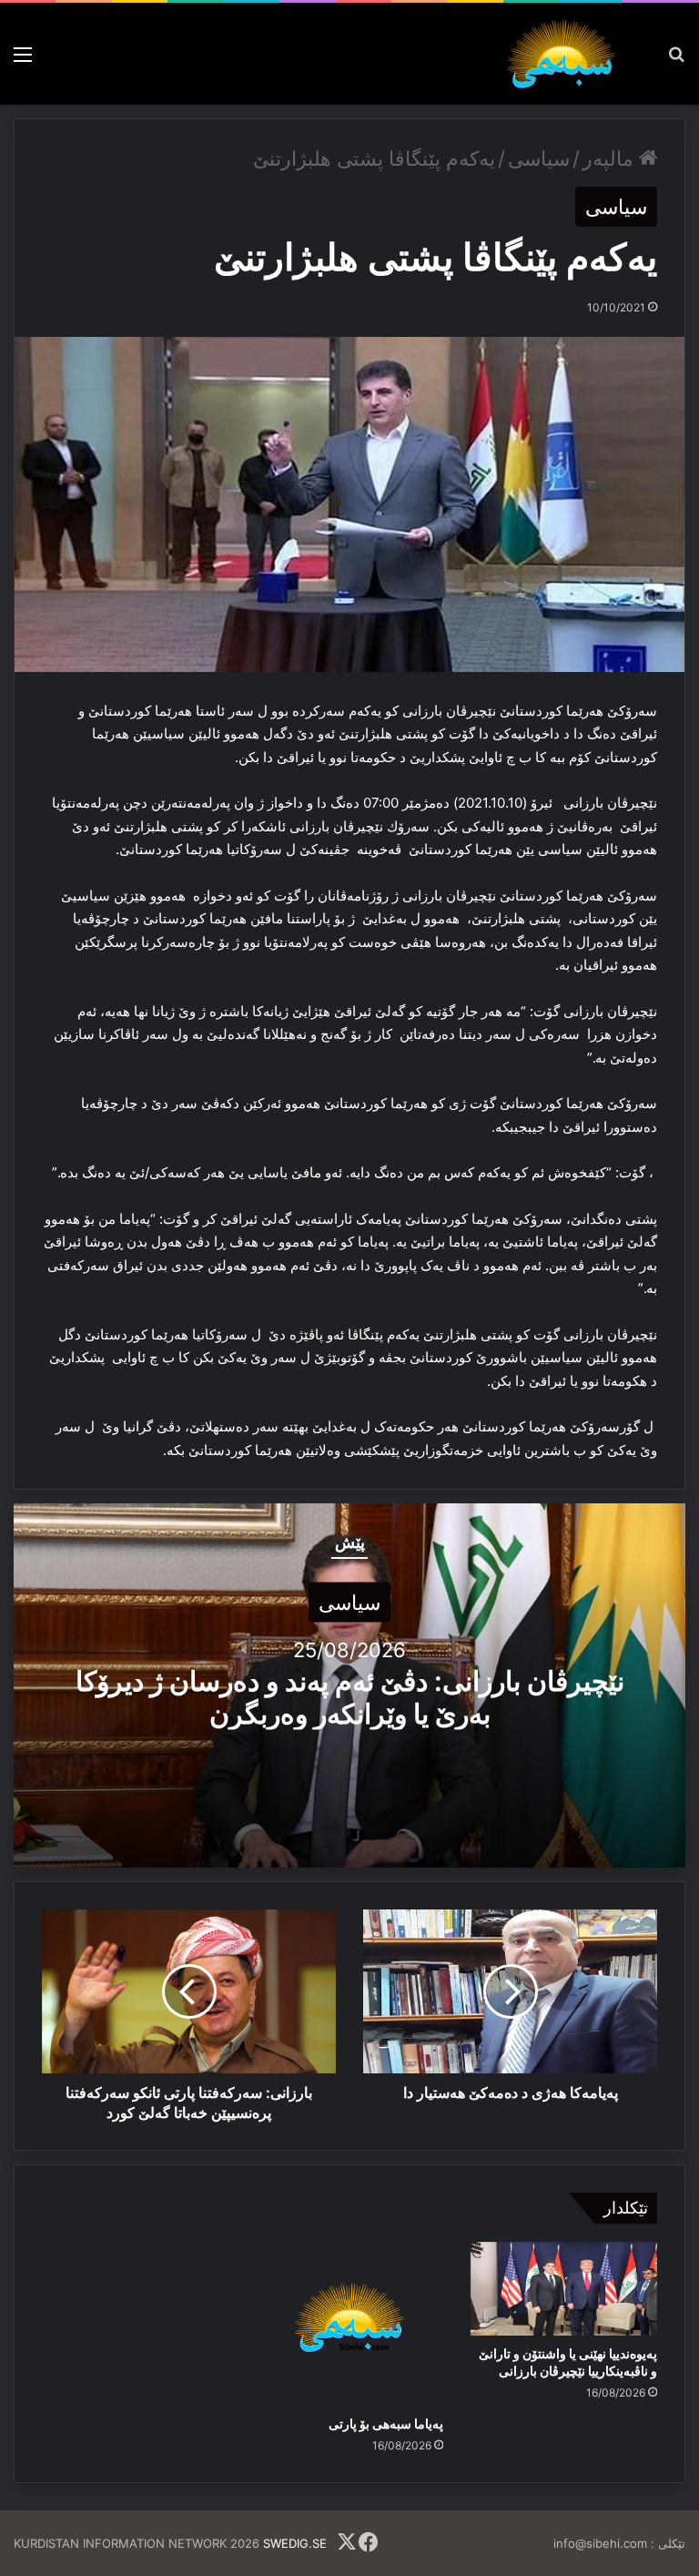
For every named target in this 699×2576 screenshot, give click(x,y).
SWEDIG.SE (295, 2543)
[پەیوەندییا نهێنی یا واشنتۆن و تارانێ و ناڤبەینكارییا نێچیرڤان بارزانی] (564, 2289)
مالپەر (611, 158)
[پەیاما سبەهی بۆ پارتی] (349, 2324)
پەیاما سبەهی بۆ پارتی (386, 2423)
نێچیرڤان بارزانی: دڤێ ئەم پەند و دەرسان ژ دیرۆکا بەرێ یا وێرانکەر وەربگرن (350, 1696)
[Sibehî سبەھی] (566, 54)
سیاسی (539, 158)
